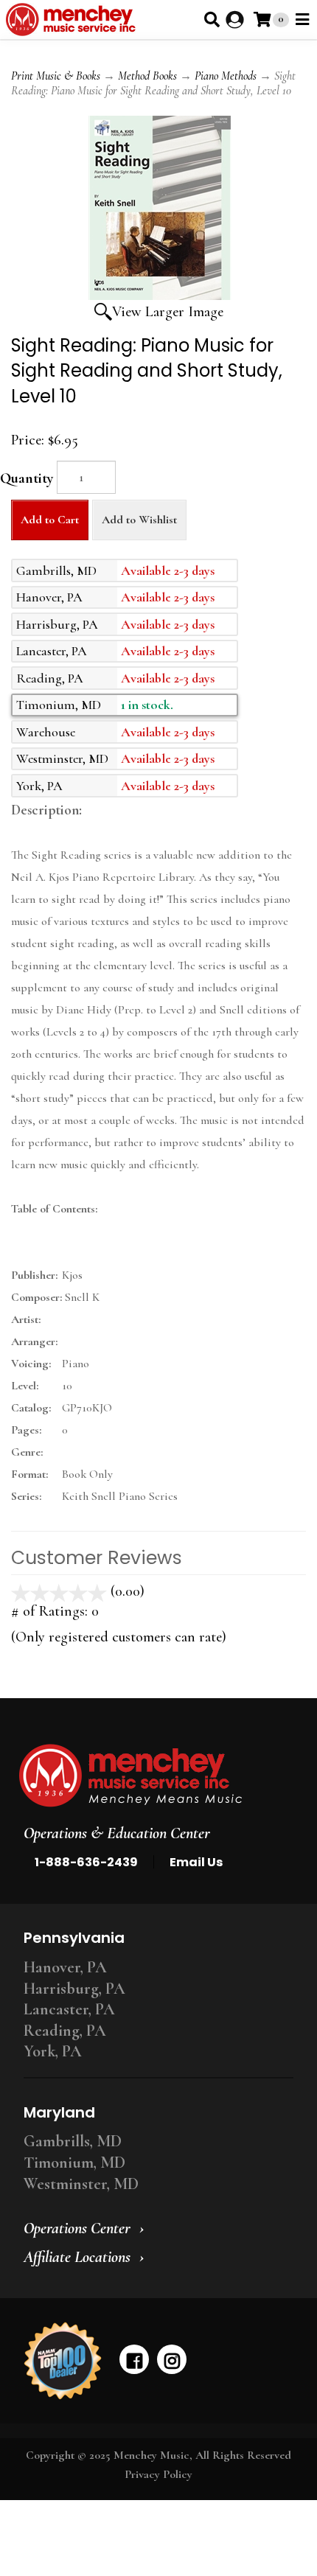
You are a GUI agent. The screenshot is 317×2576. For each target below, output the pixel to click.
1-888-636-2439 (86, 1862)
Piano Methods (226, 76)
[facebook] (134, 2359)
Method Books (147, 76)
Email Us (196, 1862)
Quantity (27, 478)
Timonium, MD (74, 2163)
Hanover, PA (65, 1967)
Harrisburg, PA (74, 1989)
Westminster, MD (81, 2184)
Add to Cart (50, 520)
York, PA (53, 2051)
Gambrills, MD (73, 2141)
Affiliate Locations (77, 2257)
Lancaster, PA (69, 2009)
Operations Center (77, 2228)
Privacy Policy (158, 2474)
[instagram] (172, 2359)
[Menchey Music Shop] (73, 20)
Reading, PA (65, 2031)
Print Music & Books (56, 76)
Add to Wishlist (139, 520)
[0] (262, 20)
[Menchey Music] (154, 1776)
